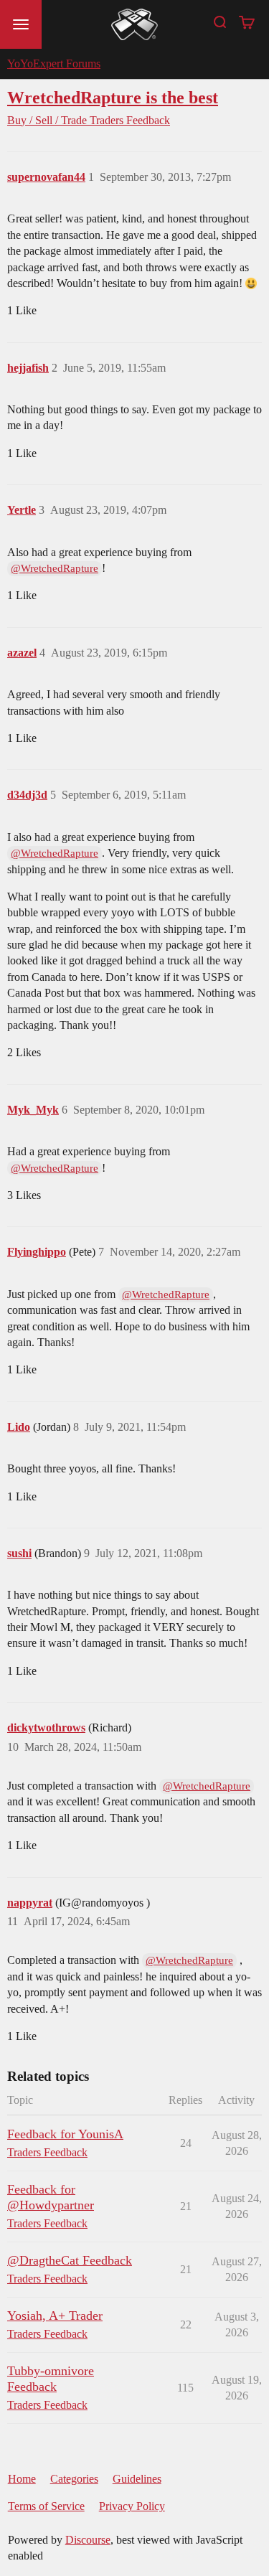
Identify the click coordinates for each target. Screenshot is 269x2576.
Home (22, 2479)
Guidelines (137, 2479)
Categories (74, 2479)
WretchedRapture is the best (113, 97)
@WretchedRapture (55, 568)
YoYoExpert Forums (54, 64)
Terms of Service (46, 2506)
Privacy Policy (132, 2506)
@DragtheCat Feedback (70, 2260)
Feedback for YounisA (65, 2134)
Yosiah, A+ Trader (55, 2316)
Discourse (88, 2540)
